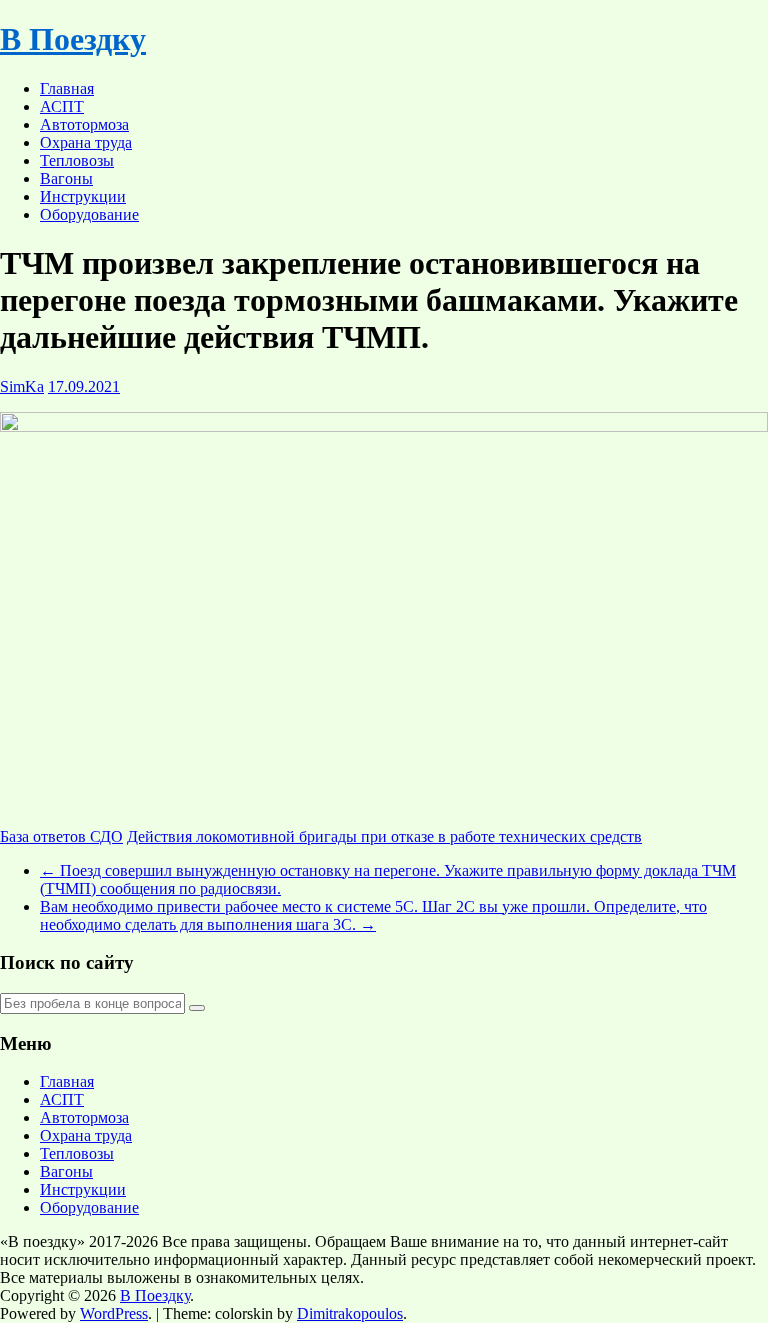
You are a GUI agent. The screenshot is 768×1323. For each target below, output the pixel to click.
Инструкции (83, 196)
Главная (67, 88)
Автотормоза (84, 124)
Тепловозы (77, 160)
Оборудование (89, 214)
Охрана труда (86, 142)
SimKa (22, 386)
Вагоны (66, 178)
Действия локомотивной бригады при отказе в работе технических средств (384, 836)
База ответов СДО (61, 836)
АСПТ (62, 106)
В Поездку (73, 39)
